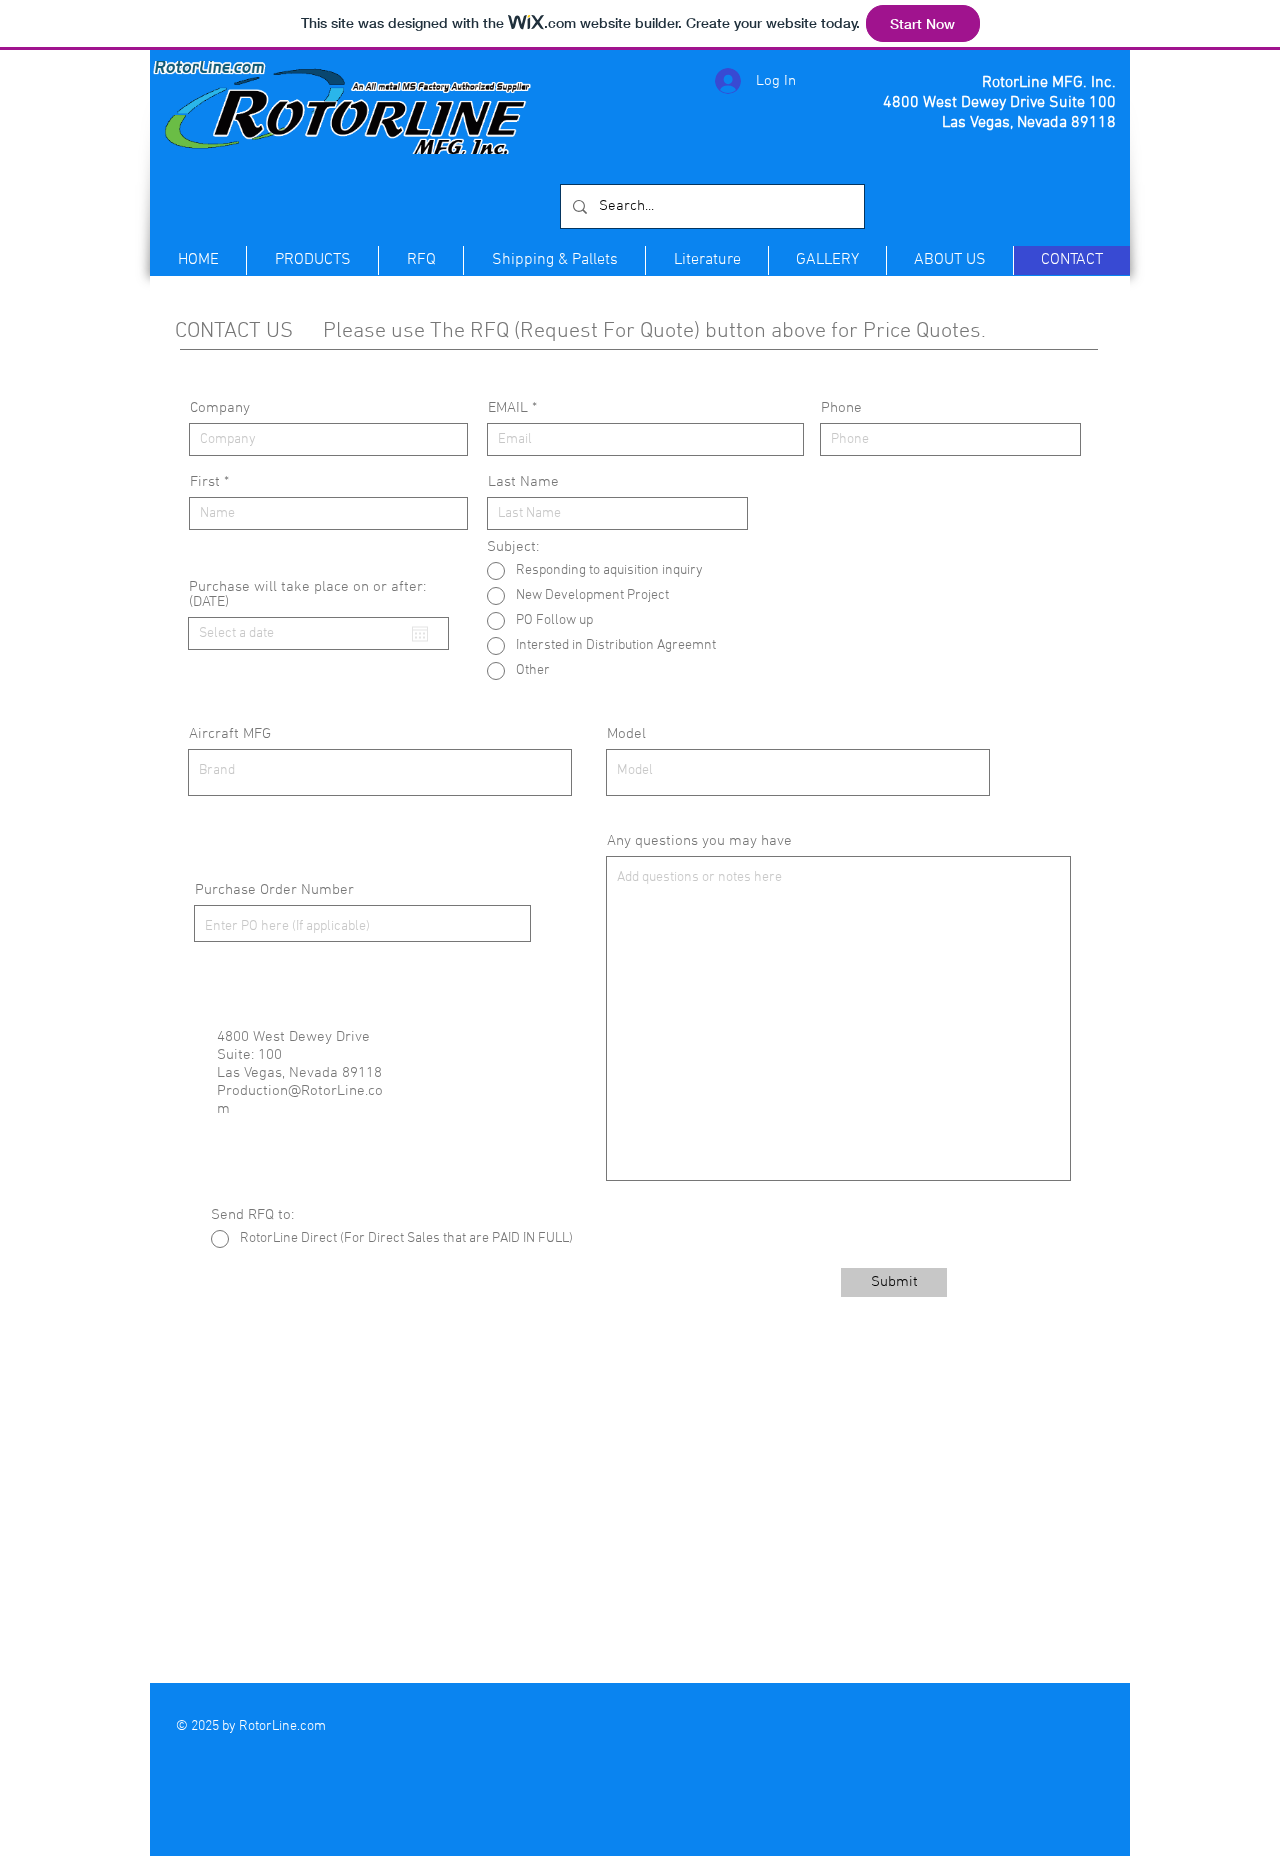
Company (220, 408)
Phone (841, 408)
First (205, 482)
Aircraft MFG (230, 734)
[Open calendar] (420, 634)
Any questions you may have (699, 841)
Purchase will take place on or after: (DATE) (307, 595)
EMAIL (508, 408)
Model (626, 734)
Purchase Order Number (274, 890)
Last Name (523, 482)
